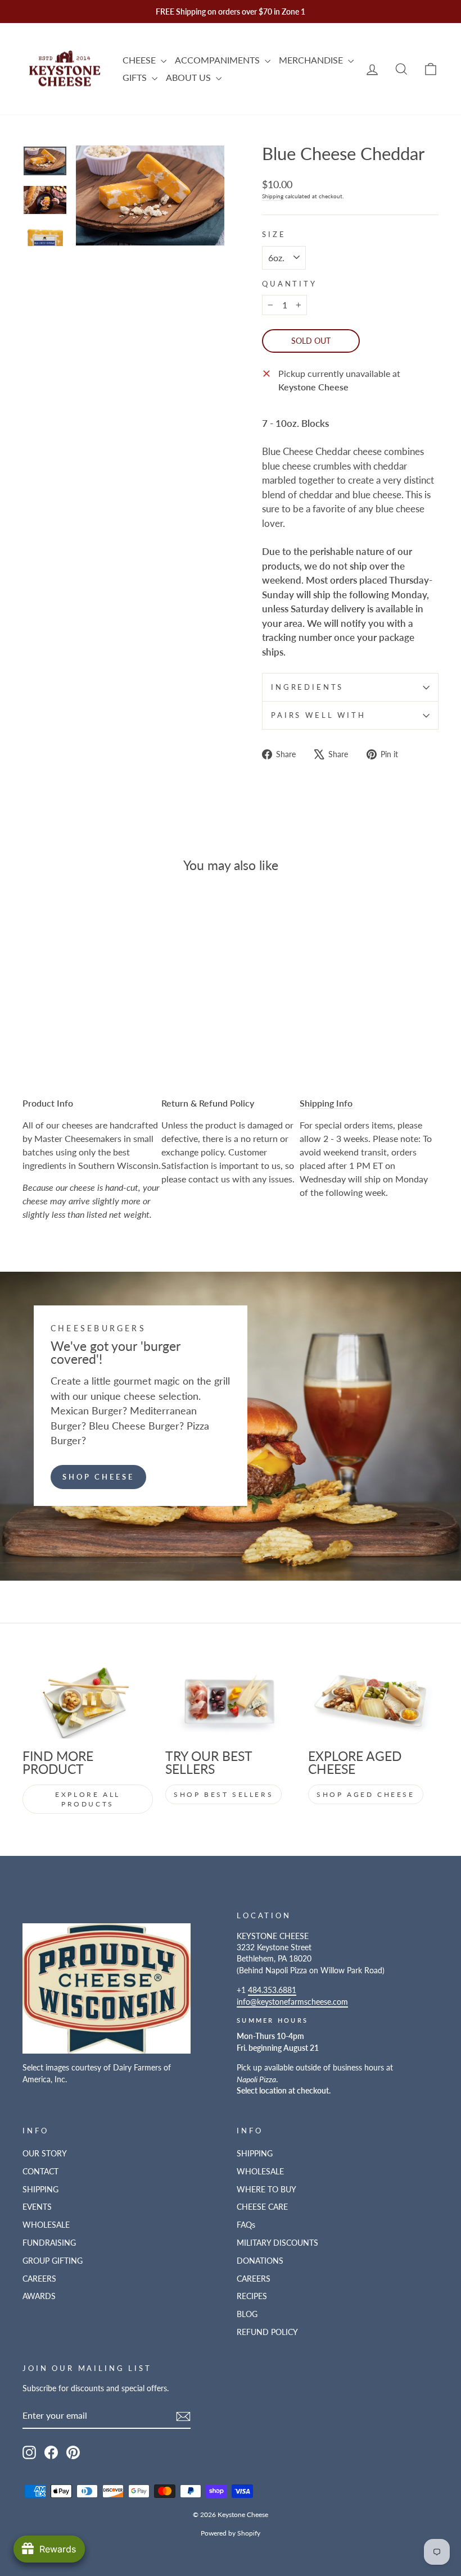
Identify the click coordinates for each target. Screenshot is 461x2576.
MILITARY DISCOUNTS (277, 2243)
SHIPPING (40, 2190)
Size (274, 234)
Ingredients (307, 687)
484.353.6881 (272, 1990)
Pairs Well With (318, 715)
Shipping (273, 196)
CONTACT (40, 2172)
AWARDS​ (39, 2296)
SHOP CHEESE (98, 1477)
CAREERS (39, 2279)
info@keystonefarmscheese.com (292, 2002)
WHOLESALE (46, 2225)
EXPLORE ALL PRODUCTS (88, 1799)
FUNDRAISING (49, 2243)
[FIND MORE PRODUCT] (88, 1702)
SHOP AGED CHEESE (366, 1794)
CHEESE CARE (262, 2207)
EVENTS (37, 2207)
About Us (189, 77)
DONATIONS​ (260, 2261)
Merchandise (312, 60)
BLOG (247, 2314)
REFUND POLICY (267, 2332)
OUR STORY (45, 2154)
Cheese (140, 60)
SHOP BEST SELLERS (223, 1794)
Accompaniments (218, 60)
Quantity (290, 284)
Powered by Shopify (231, 2533)
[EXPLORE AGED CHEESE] (373, 1702)
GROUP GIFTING (53, 2261)
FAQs (246, 2225)
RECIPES (252, 2296)
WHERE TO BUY (266, 2190)
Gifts (136, 77)
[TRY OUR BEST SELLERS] (231, 1702)
